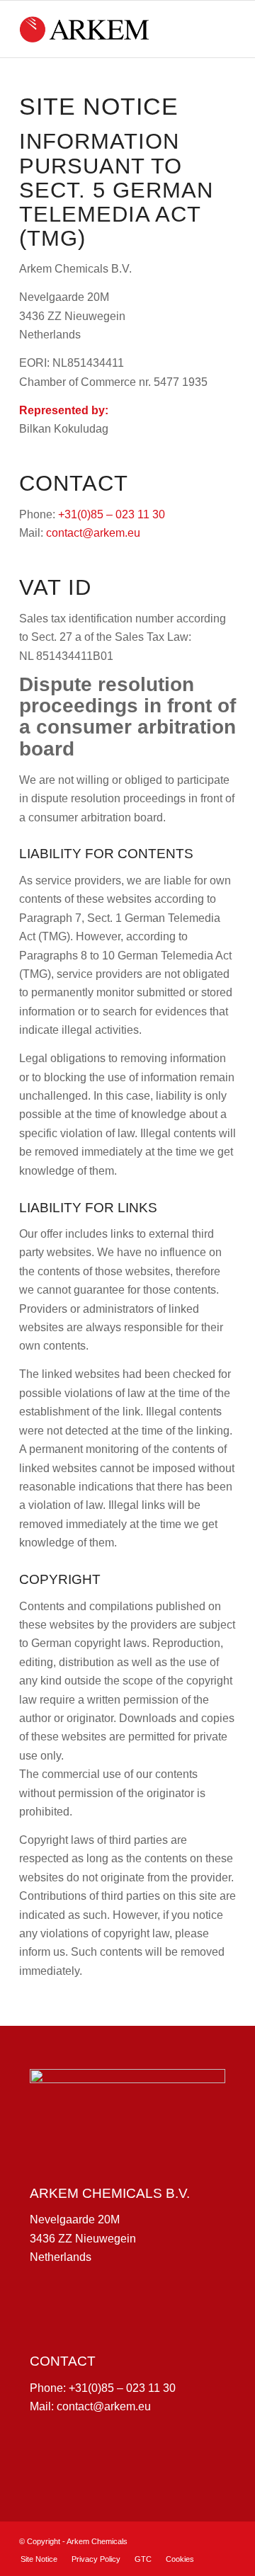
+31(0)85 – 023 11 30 (112, 514)
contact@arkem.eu (95, 533)
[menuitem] (39, 2559)
